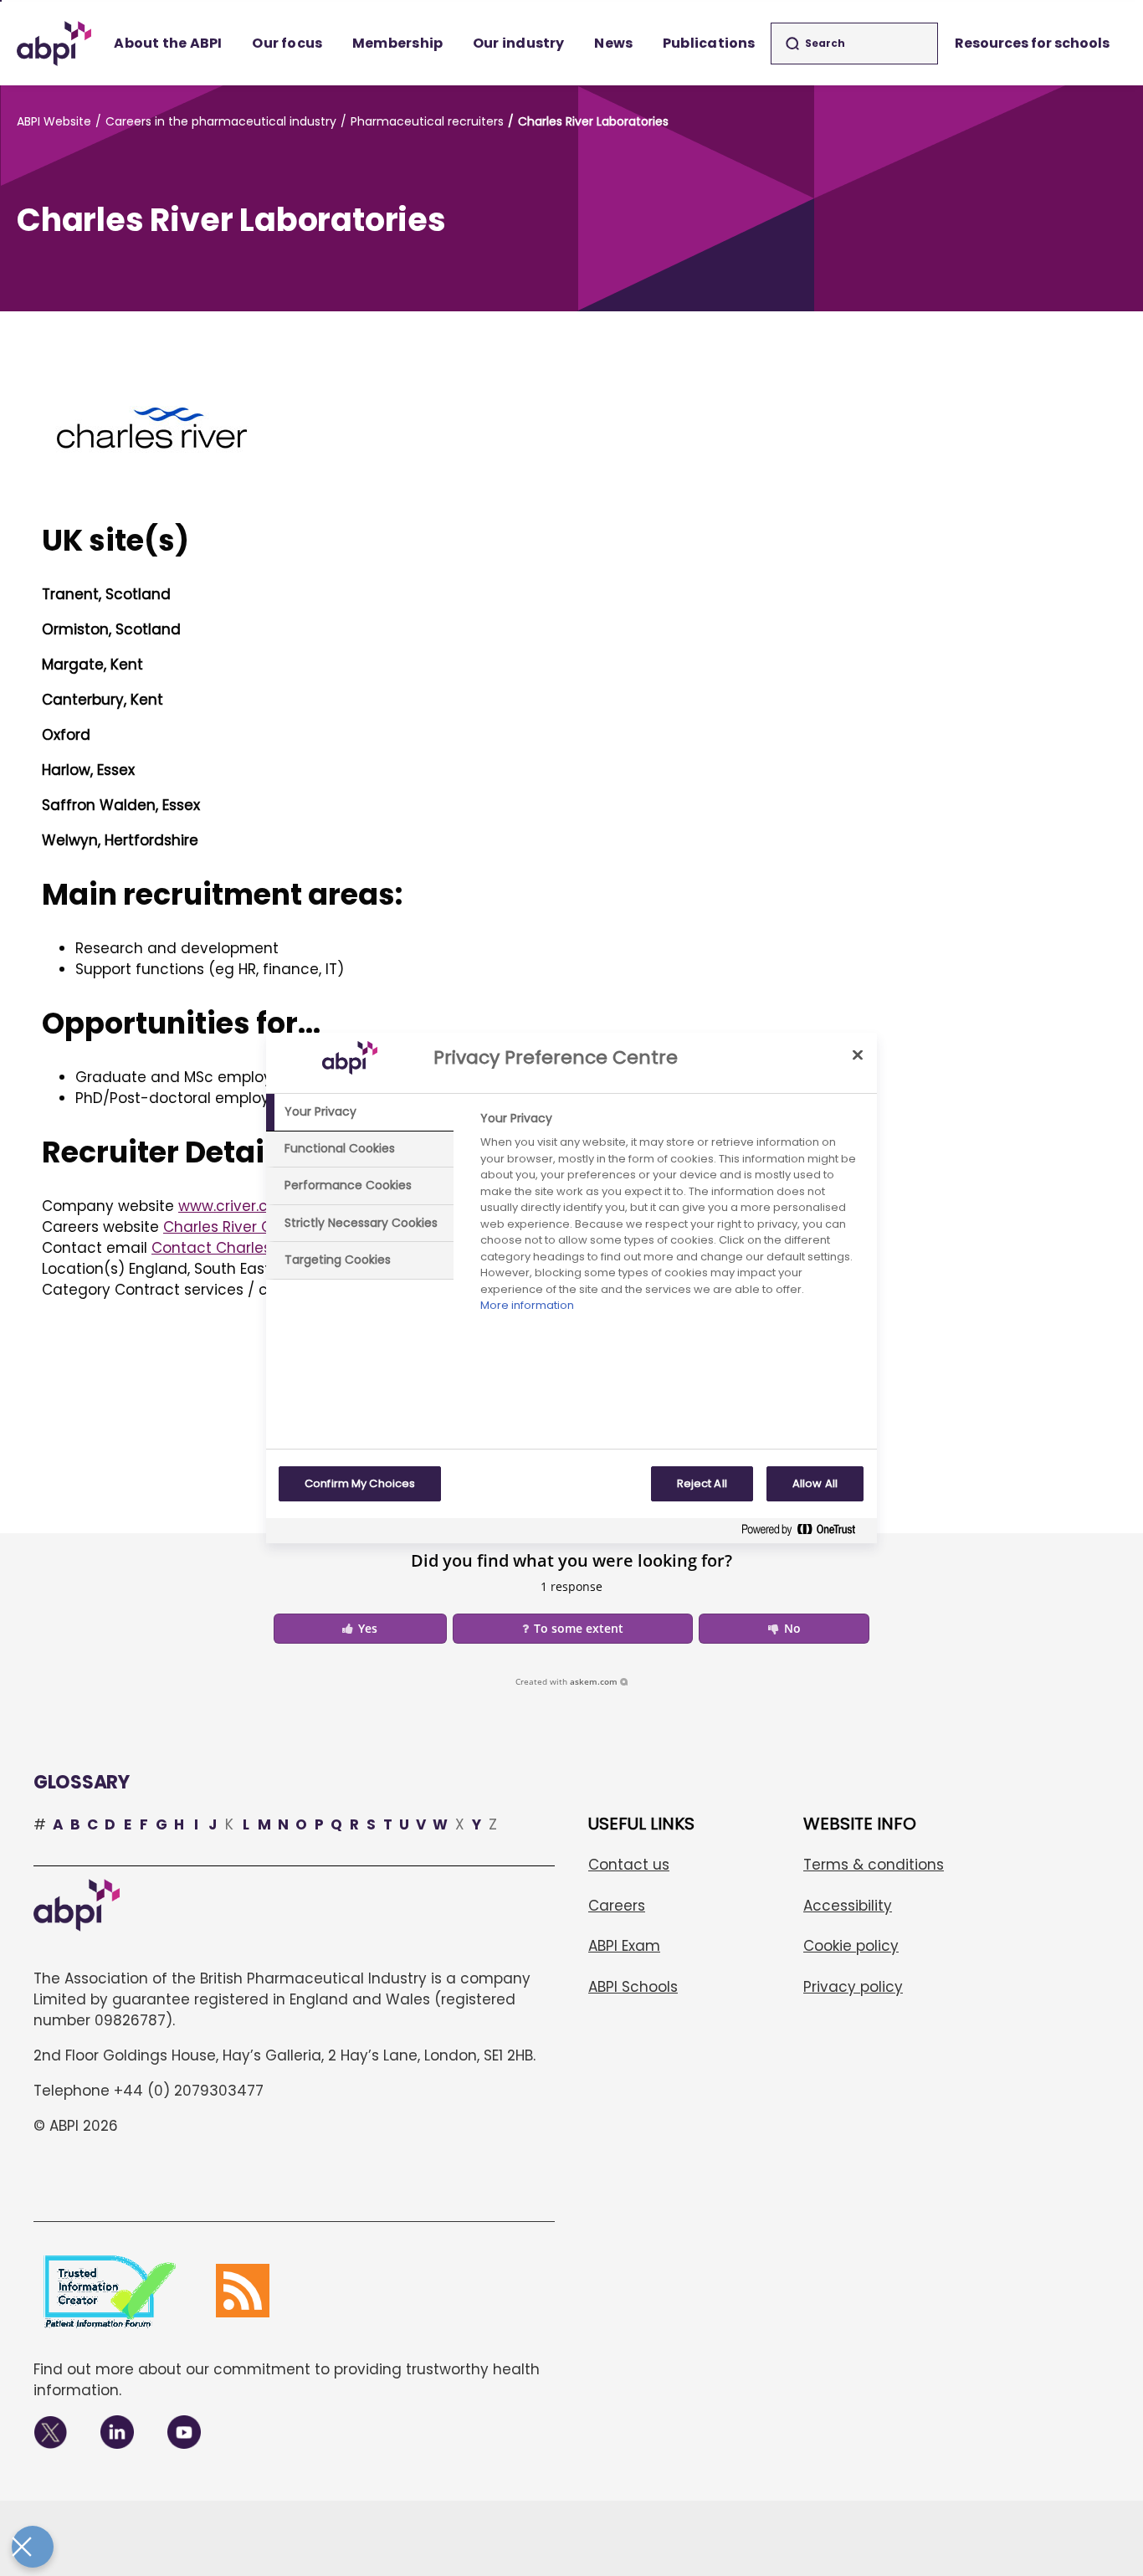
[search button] (792, 44)
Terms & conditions (874, 1865)
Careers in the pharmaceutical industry (221, 121)
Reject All (702, 1483)
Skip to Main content (1, 1)
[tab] (360, 1112)
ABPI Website (54, 121)
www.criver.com (235, 1206)
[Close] (858, 1055)
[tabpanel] (671, 1216)
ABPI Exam (624, 1946)
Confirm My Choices (360, 1483)
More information (527, 1305)
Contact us (629, 1865)
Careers (617, 1906)
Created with (566, 1681)
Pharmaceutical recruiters (427, 121)
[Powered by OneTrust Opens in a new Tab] (805, 1533)
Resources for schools (1032, 43)
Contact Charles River (231, 1248)
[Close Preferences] (33, 2547)
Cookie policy (851, 1946)
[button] (360, 1629)
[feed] (243, 2291)
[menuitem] (169, 44)
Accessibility (848, 1906)
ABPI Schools (633, 1987)
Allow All (815, 1483)
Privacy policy (853, 1987)
